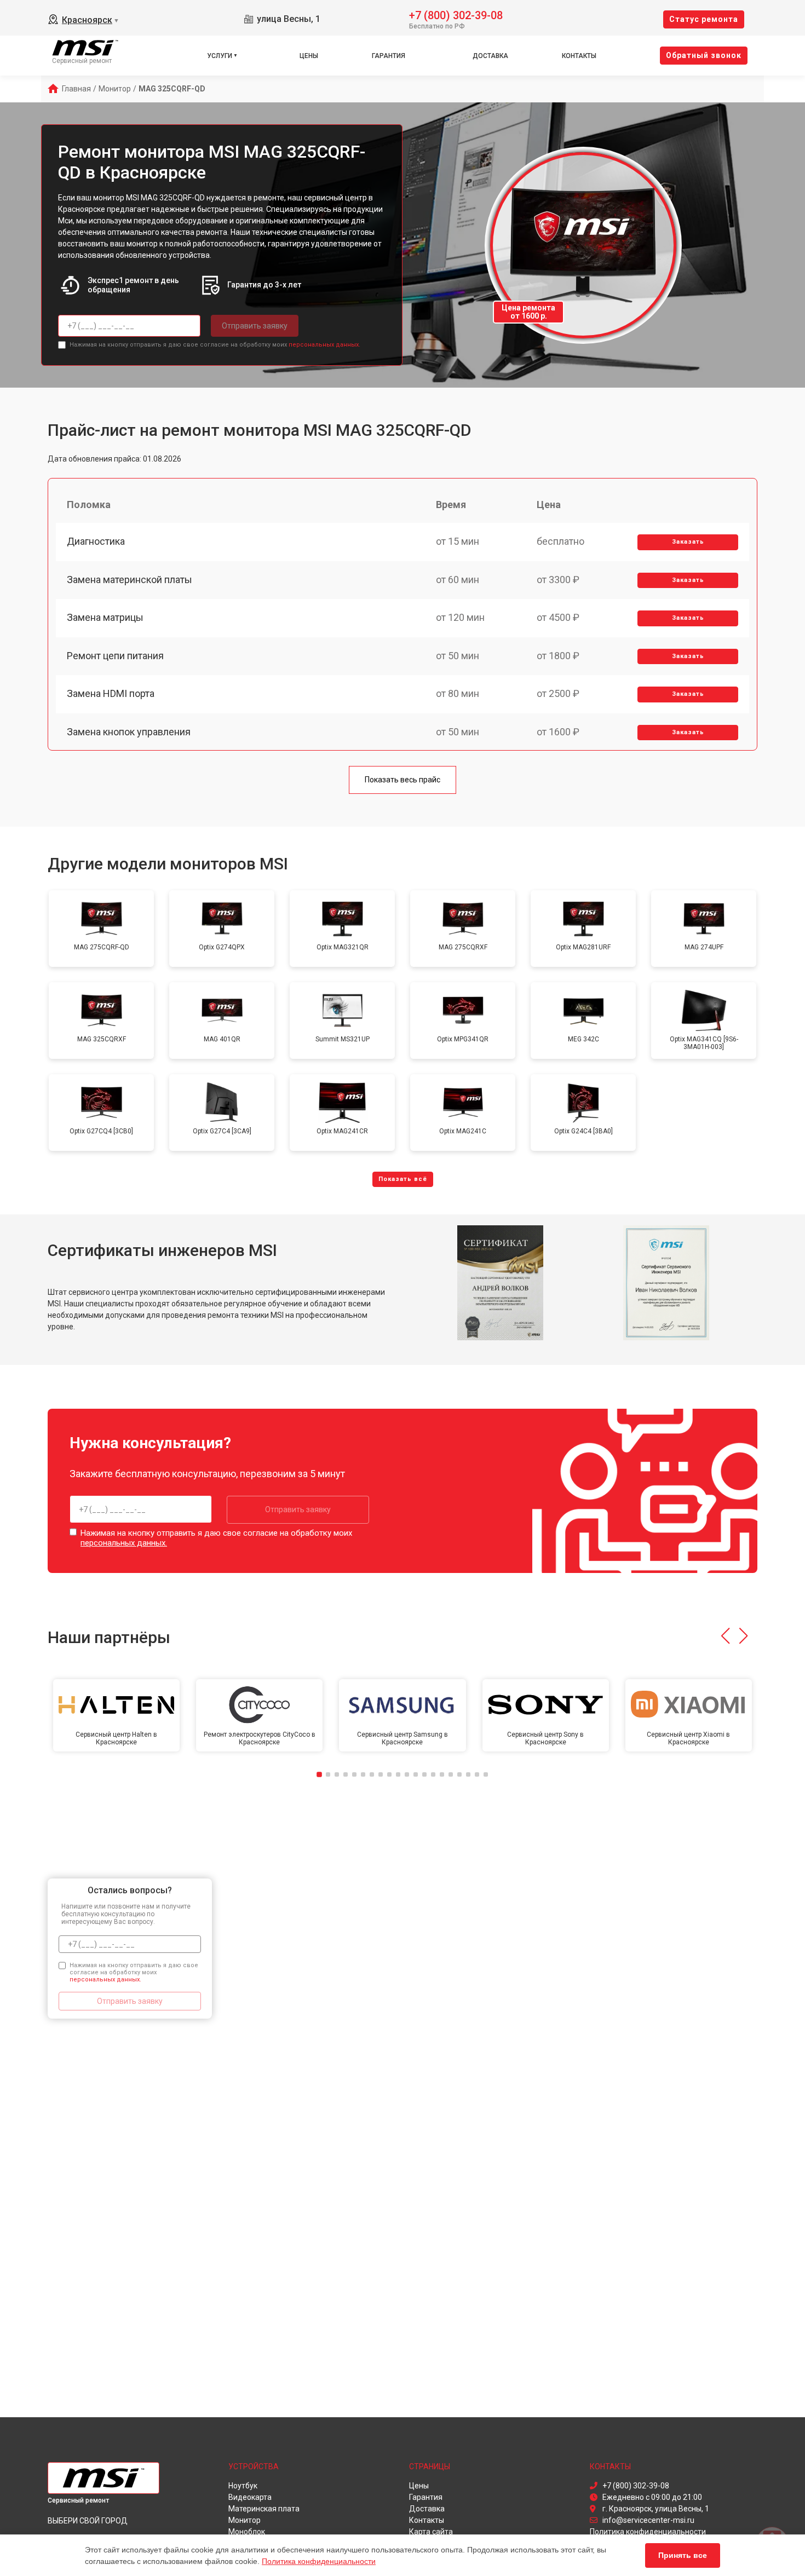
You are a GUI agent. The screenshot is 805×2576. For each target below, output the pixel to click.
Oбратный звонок (704, 55)
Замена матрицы (105, 617)
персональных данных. (324, 345)
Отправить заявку (255, 326)
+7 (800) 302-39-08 (456, 15)
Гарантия (389, 56)
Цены (309, 56)
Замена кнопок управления (129, 732)
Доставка (490, 56)
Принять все (683, 2555)
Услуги (220, 56)
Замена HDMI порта (111, 693)
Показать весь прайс (403, 780)
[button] (725, 1636)
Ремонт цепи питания (115, 656)
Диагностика (96, 541)
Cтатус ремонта (704, 19)
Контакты (579, 56)
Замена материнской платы (130, 580)
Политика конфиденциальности (319, 2561)
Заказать (688, 542)
